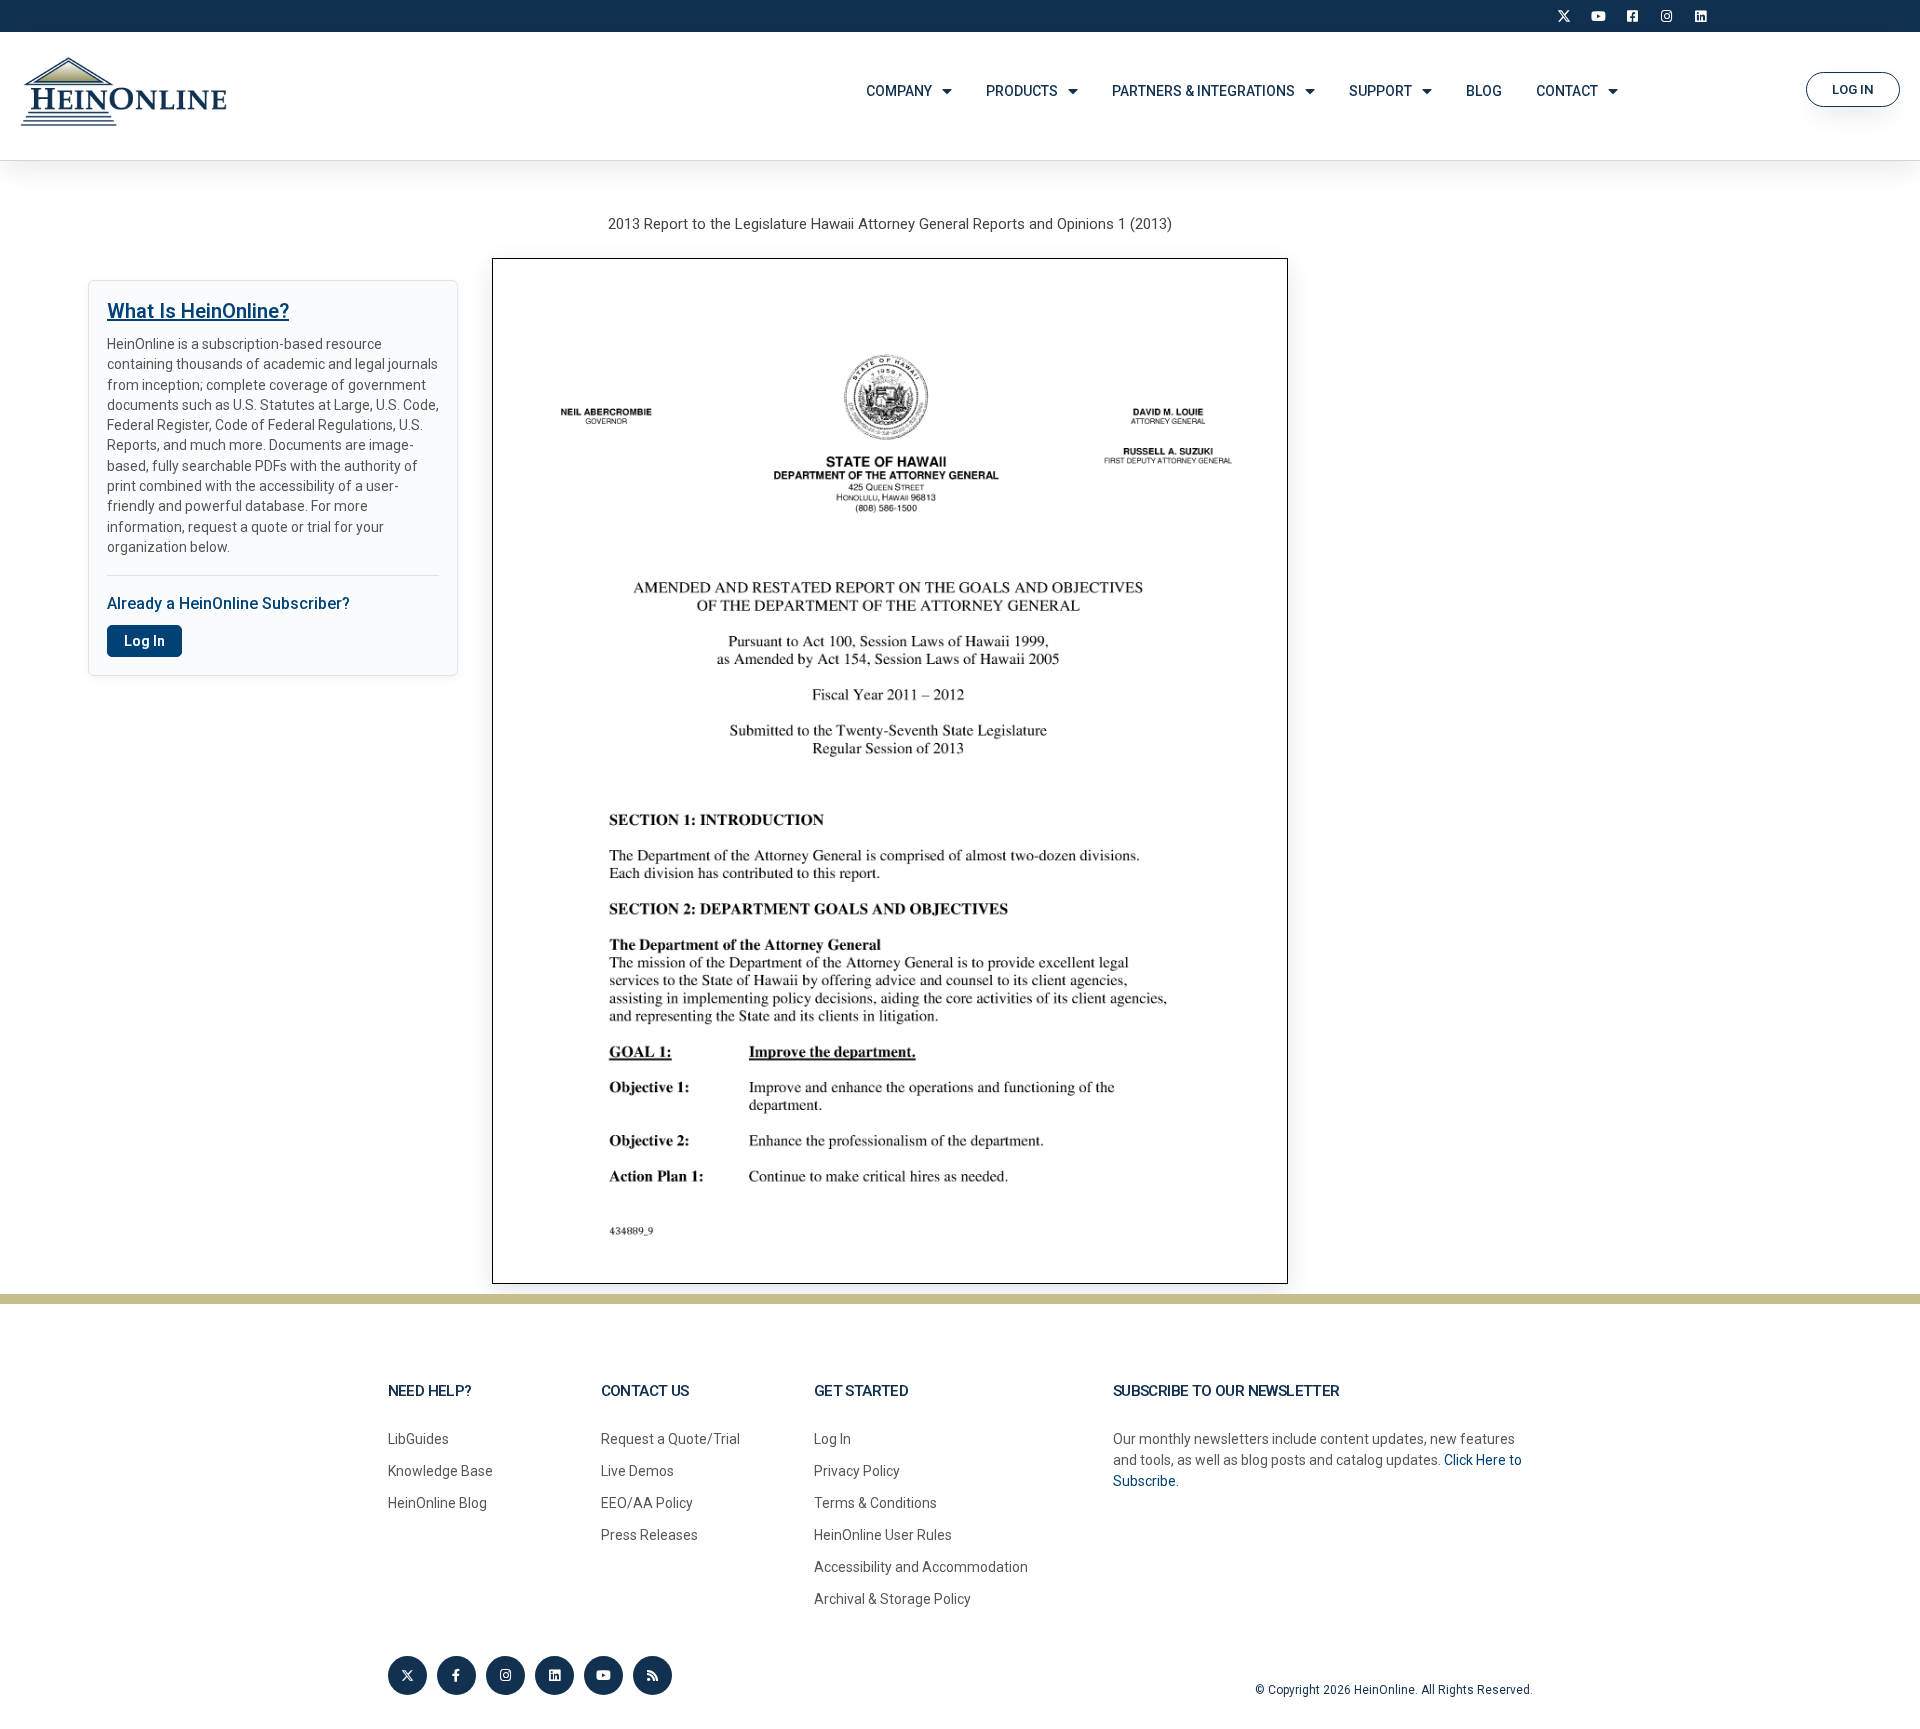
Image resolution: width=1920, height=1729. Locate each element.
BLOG (1484, 91)
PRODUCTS (1022, 91)
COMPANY (899, 91)
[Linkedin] (554, 1675)
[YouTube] (1598, 16)
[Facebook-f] (456, 1675)
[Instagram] (1666, 16)
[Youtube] (603, 1675)
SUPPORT (1380, 91)
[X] (1564, 16)
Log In (144, 641)
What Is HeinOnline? (198, 311)
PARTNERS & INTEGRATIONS (1203, 91)
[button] (1853, 89)
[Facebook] (1632, 16)
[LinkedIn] (1700, 16)
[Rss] (652, 1675)
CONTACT (1567, 91)
